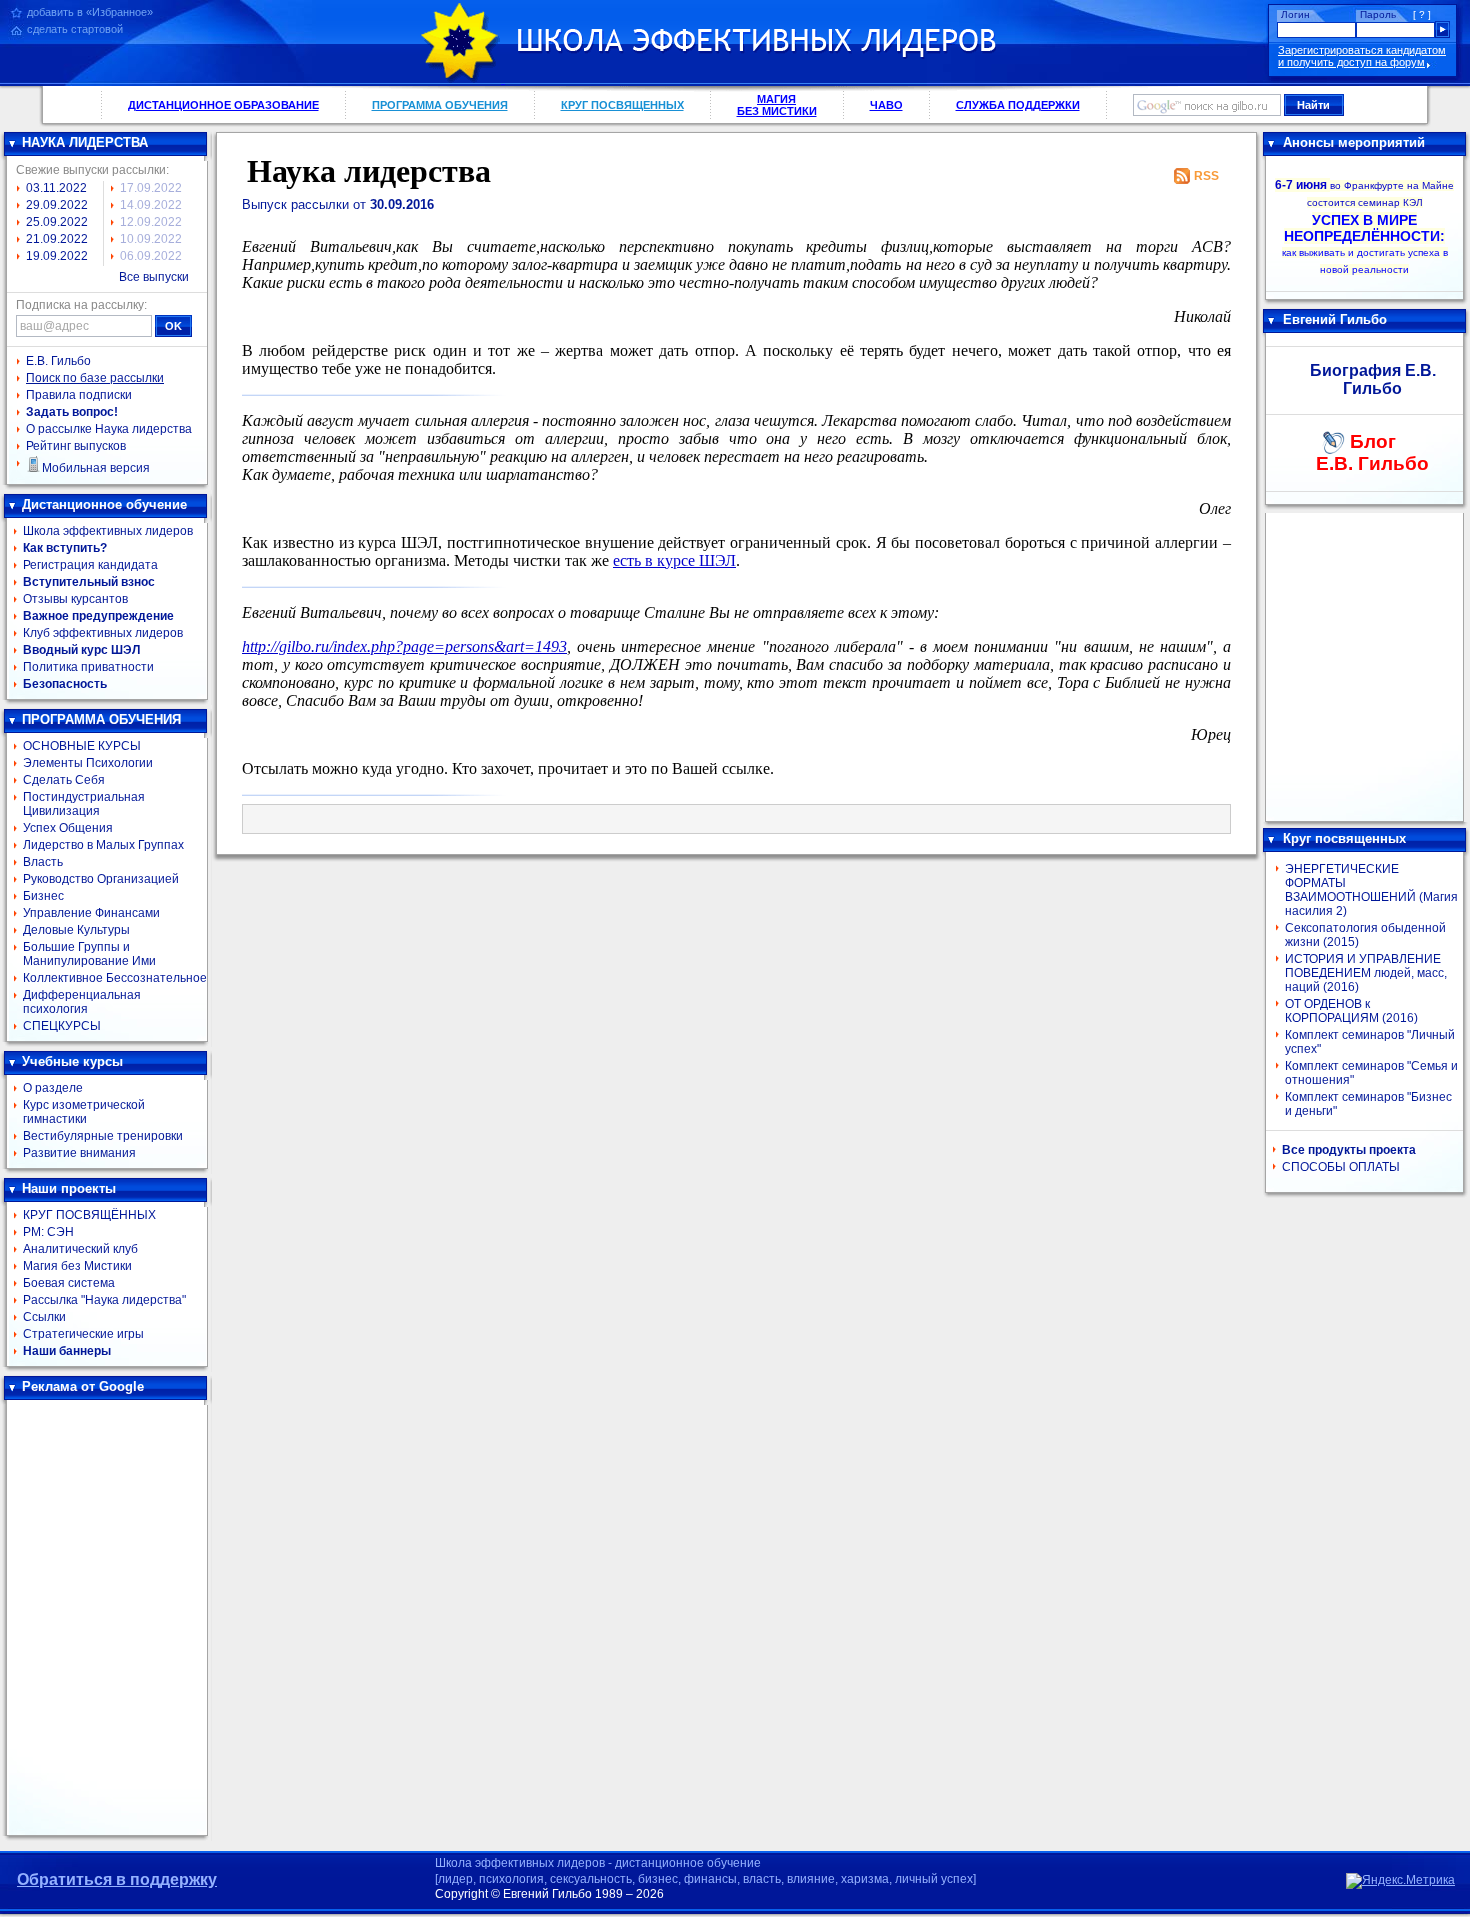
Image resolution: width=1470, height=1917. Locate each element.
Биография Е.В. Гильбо (1373, 379)
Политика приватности (88, 667)
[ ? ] (1422, 14)
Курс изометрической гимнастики (84, 1112)
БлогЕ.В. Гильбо (1372, 452)
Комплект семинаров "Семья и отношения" (1371, 1073)
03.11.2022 (56, 188)
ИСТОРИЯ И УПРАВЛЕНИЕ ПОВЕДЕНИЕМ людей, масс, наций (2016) (1366, 973)
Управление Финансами (91, 913)
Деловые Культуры (76, 930)
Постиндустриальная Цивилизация (84, 804)
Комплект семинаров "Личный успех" (1370, 1042)
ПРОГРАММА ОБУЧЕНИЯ (440, 105)
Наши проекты (69, 1188)
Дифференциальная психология (82, 1002)
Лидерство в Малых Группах (103, 845)
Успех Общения (68, 828)
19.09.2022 (57, 256)
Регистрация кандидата (90, 565)
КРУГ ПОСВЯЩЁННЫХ (89, 1215)
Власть (43, 862)
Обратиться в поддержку (117, 1879)
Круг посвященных (1344, 838)
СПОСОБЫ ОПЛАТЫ (1341, 1167)
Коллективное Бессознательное (115, 978)
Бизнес (43, 896)
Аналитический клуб (80, 1249)
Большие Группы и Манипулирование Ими (89, 954)
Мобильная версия (96, 468)
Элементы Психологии (88, 763)
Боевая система (69, 1283)
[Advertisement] (107, 1618)
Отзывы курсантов (75, 599)
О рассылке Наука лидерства (109, 429)
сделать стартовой (75, 29)
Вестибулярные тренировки (103, 1136)
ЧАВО (886, 105)
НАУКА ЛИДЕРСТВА (85, 142)
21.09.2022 (57, 239)
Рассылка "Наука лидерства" (104, 1300)
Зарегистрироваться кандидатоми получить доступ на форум (1362, 56)
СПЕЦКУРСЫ (62, 1026)
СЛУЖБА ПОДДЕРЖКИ (1018, 105)
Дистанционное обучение (104, 504)
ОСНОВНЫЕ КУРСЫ (82, 746)
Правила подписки (79, 395)
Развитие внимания (79, 1153)
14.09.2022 (151, 205)
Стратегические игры (83, 1334)
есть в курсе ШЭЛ (674, 560)
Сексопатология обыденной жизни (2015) (1365, 935)
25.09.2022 (57, 222)
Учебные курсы (72, 1061)
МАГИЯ (777, 105)
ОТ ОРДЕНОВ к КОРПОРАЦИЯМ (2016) (1351, 1011)
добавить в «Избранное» (90, 12)
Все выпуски (154, 277)
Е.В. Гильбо (58, 361)
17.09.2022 (151, 188)
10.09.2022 (151, 239)
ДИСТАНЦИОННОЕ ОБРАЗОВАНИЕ (223, 105)
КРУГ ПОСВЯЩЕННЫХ (622, 105)
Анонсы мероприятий (1354, 142)
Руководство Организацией (101, 879)
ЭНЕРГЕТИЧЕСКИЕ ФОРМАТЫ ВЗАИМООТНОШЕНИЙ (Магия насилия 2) (1371, 890)
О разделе (53, 1088)
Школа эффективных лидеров (108, 531)
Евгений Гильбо (1335, 319)
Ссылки (44, 1317)
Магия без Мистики (77, 1266)
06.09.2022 (151, 256)
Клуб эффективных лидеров (103, 633)
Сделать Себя (64, 780)
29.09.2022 (57, 205)
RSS (1206, 176)
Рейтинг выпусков (76, 446)
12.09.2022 (151, 222)
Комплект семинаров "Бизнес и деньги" (1368, 1104)
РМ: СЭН (48, 1232)
